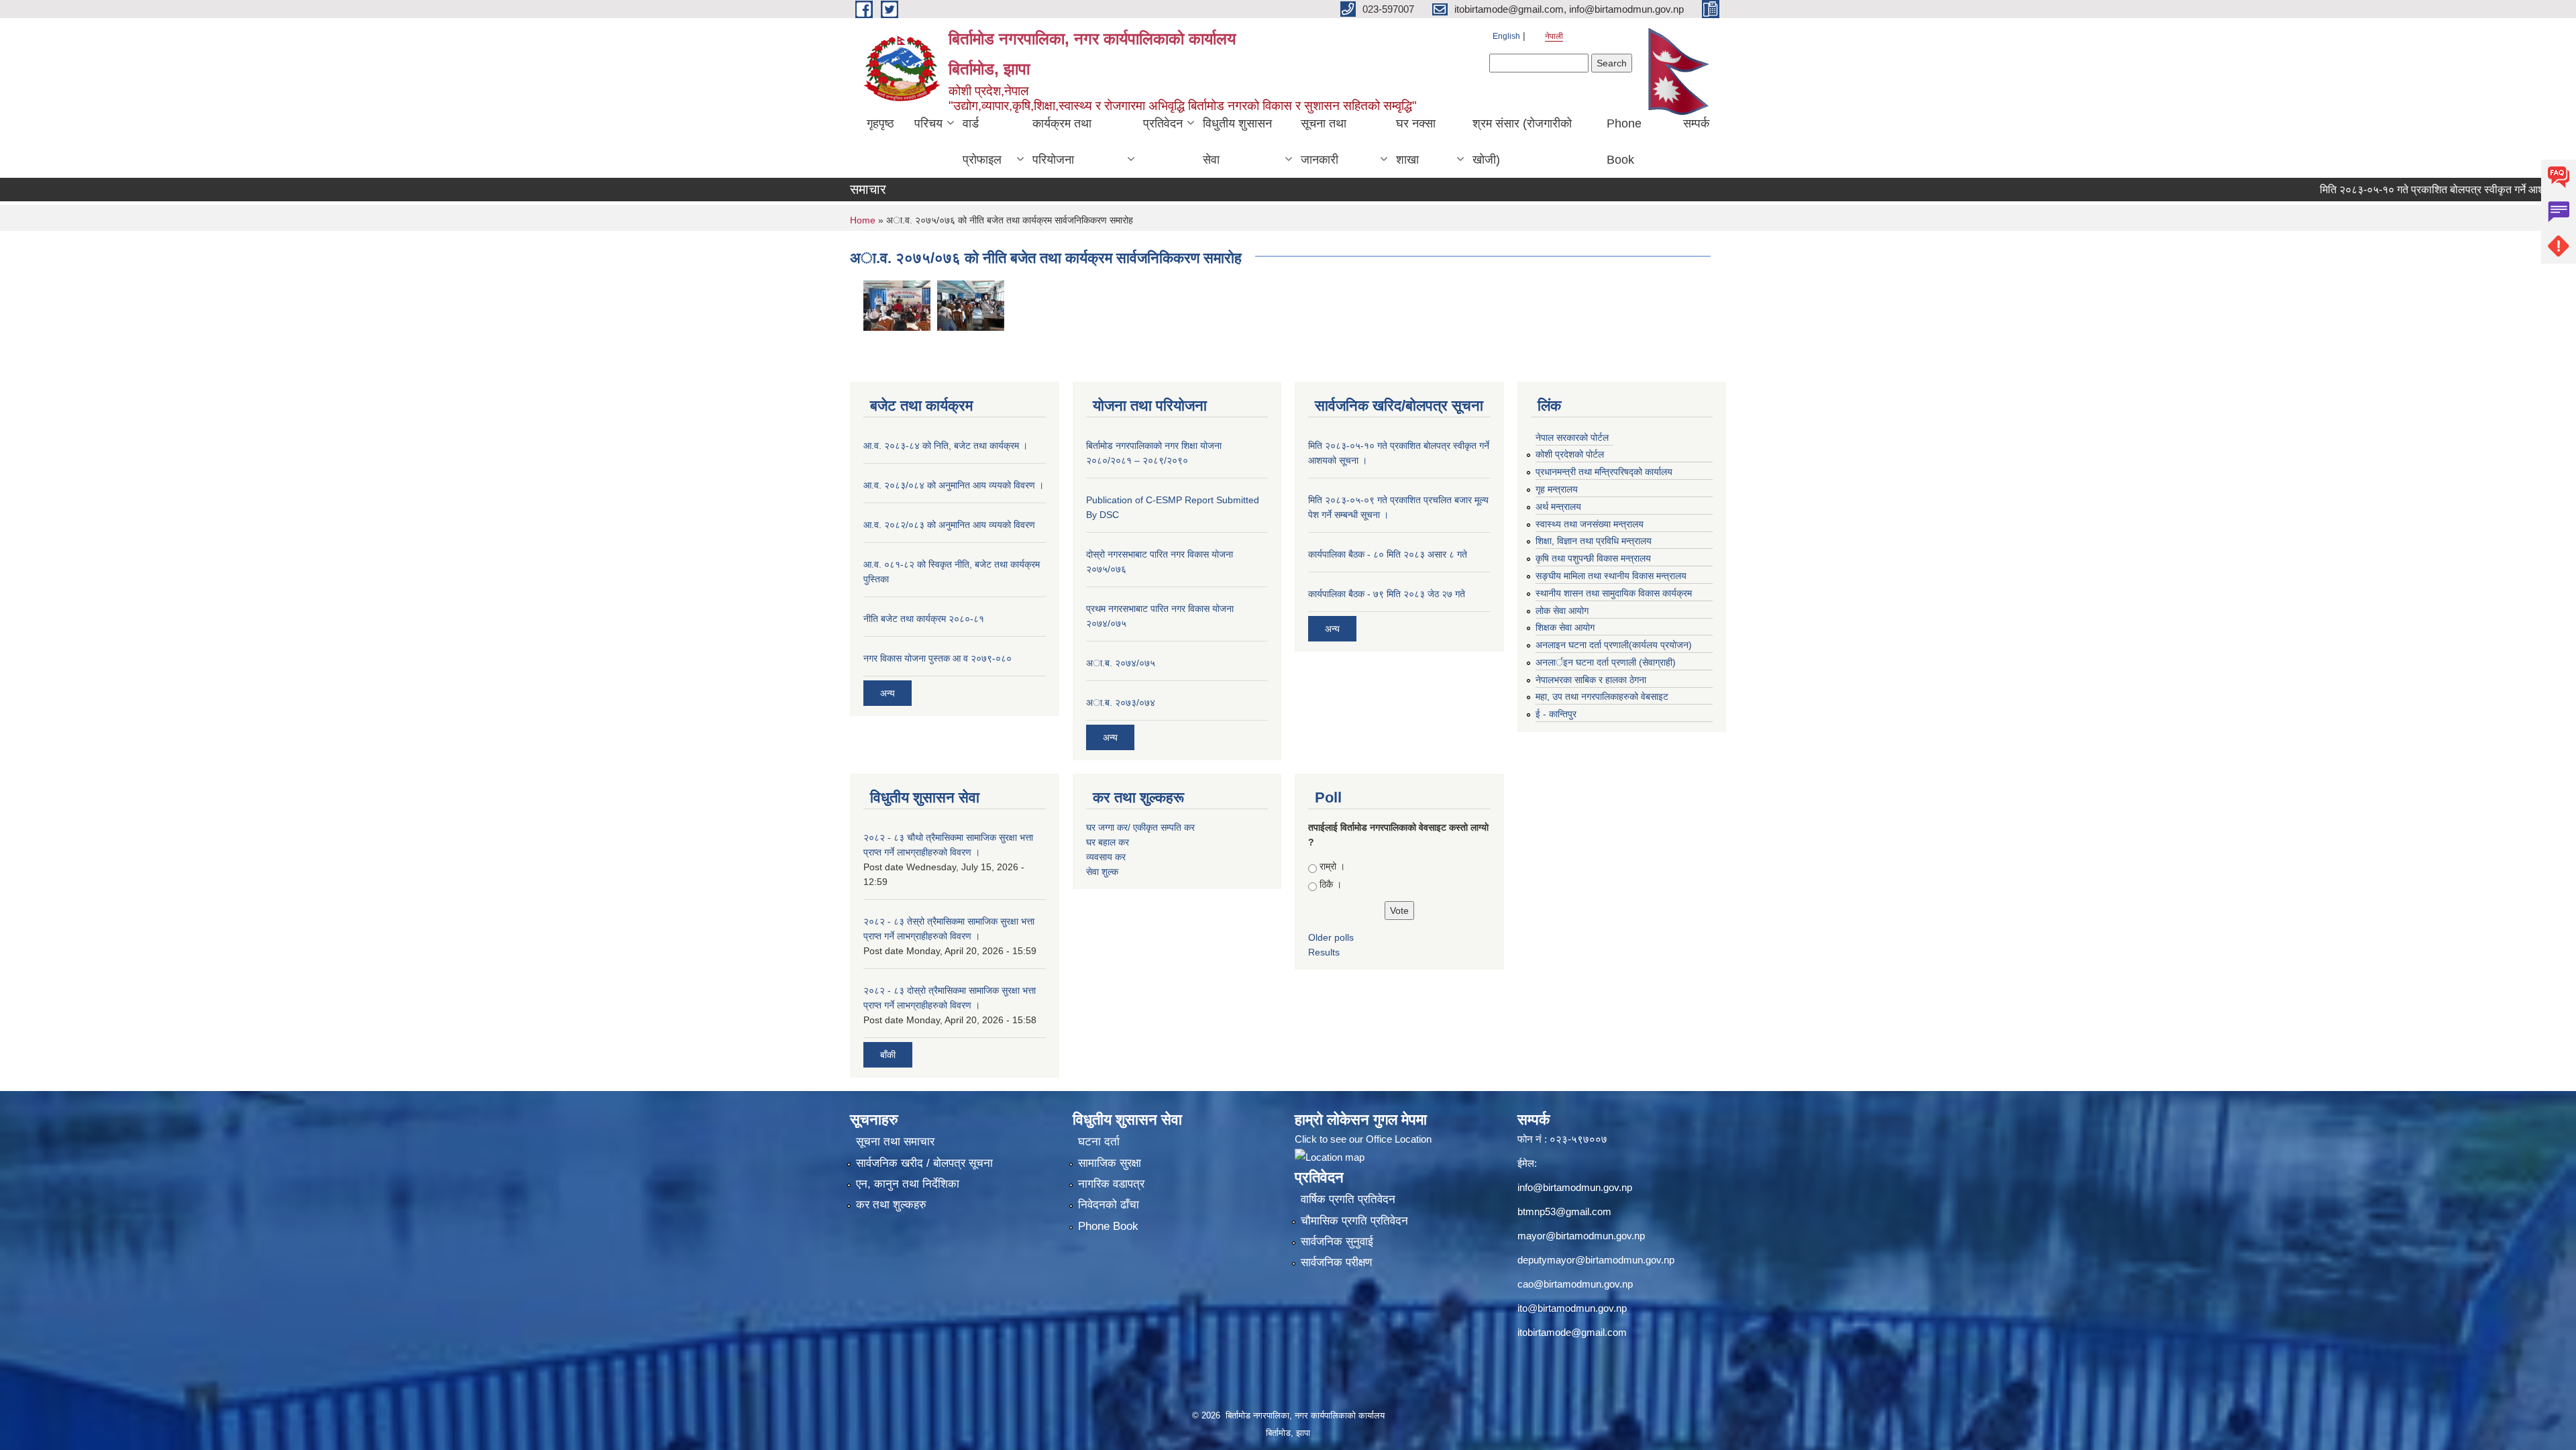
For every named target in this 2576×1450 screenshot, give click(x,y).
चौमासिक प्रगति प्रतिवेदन (1354, 1221)
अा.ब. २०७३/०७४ (1121, 703)
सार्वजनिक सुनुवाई (1337, 1242)
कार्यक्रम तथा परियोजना (1062, 142)
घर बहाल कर (1108, 842)
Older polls (1331, 937)
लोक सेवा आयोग (1562, 611)
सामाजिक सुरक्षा (1110, 1163)
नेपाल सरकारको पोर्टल (1572, 437)
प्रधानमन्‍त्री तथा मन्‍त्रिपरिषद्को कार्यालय (1604, 472)
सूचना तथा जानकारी (1324, 142)
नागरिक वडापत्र (1111, 1184)
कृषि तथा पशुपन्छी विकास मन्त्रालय (1593, 558)
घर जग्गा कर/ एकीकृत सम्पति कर (1140, 827)
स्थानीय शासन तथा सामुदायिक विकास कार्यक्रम (1614, 593)
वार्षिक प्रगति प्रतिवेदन (1348, 1199)
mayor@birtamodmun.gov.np (1581, 1236)
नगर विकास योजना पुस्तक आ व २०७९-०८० (937, 658)
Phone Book (1624, 142)
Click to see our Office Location (1363, 1139)
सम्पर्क (1696, 123)
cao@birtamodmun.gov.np (1575, 1284)
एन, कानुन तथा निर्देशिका (908, 1184)
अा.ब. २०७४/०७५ (1121, 663)
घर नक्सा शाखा (1416, 142)
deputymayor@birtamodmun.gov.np (1596, 1260)
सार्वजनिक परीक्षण (1336, 1262)
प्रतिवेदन (1163, 123)
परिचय (928, 123)
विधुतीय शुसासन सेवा (1237, 142)
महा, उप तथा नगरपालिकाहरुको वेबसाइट (1602, 696)
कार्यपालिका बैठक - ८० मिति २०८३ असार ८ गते (1388, 554)
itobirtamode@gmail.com (1572, 1332)
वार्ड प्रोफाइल (982, 142)
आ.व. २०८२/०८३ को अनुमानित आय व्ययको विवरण (949, 525)
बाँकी (888, 1055)
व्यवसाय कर (1106, 857)
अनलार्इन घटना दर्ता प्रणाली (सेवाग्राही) (1606, 662)
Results (1324, 952)
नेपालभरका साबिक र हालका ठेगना (1591, 680)
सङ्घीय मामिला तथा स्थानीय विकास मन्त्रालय (1611, 576)
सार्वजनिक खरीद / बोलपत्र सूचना (924, 1163)
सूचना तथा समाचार (895, 1142)
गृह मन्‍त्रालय (1557, 489)
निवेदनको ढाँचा (1109, 1205)
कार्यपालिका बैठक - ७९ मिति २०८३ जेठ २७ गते (1387, 594)
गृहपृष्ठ (880, 123)
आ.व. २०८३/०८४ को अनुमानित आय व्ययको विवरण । (954, 485)
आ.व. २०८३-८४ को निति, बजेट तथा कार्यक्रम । (946, 446)
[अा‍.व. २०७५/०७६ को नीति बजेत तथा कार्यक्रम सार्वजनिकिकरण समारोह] (897, 304)
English (1506, 36)
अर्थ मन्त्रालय (1558, 507)
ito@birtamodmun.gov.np (1572, 1308)
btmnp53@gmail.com (1564, 1211)
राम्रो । (1332, 866)
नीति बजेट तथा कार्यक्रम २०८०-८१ (924, 619)
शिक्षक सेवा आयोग (1565, 627)
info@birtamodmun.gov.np (1575, 1187)
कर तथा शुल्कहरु (891, 1205)
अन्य (888, 693)
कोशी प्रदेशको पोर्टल (1570, 454)
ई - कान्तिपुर (1556, 714)
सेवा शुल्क (1102, 872)
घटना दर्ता (1099, 1142)
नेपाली (1554, 36)
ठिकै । (1331, 884)
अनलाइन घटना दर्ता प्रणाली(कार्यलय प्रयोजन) (1614, 645)
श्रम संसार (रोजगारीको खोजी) (1522, 142)
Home (863, 220)
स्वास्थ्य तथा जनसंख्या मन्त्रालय (1590, 524)
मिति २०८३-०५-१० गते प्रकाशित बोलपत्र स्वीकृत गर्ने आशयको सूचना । (2400, 190)
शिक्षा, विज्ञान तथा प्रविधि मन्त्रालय (1594, 541)
